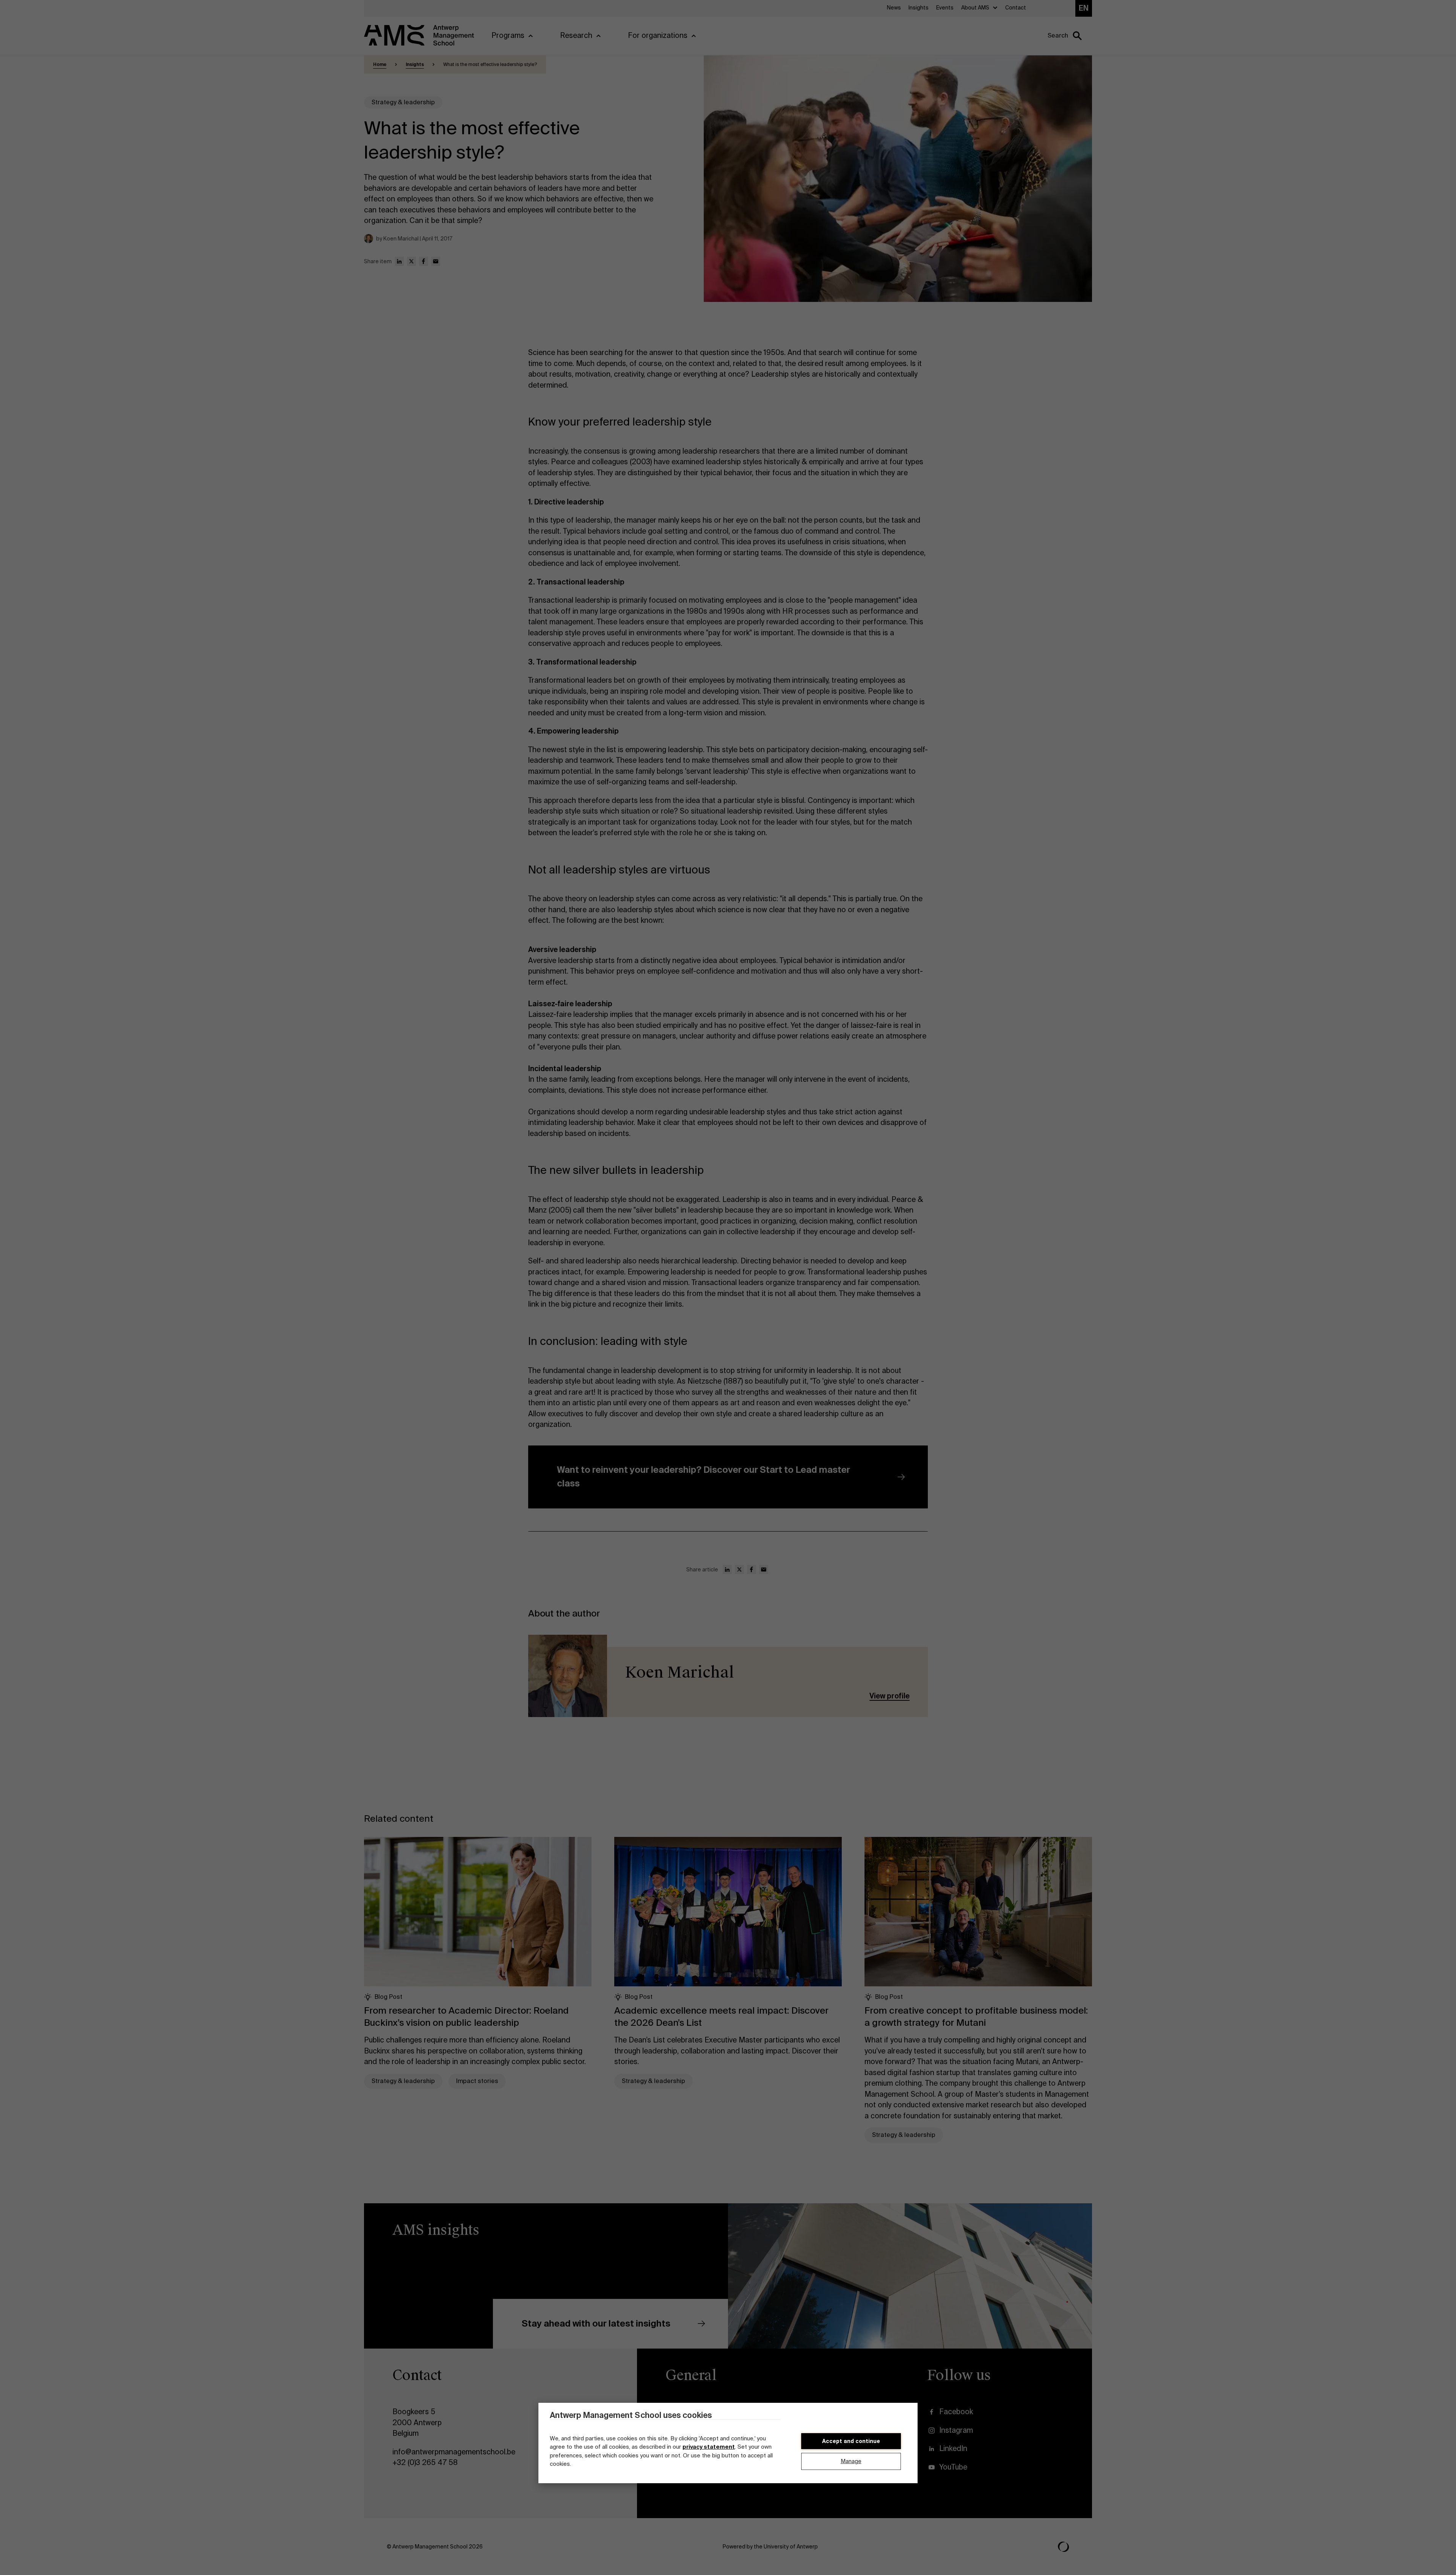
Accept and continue (851, 2441)
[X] (411, 261)
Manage (851, 2462)
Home (380, 64)
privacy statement (709, 2447)
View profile (890, 1696)
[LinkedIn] (399, 261)
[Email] (436, 261)
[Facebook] (424, 261)
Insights (415, 64)
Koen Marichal (680, 1672)
